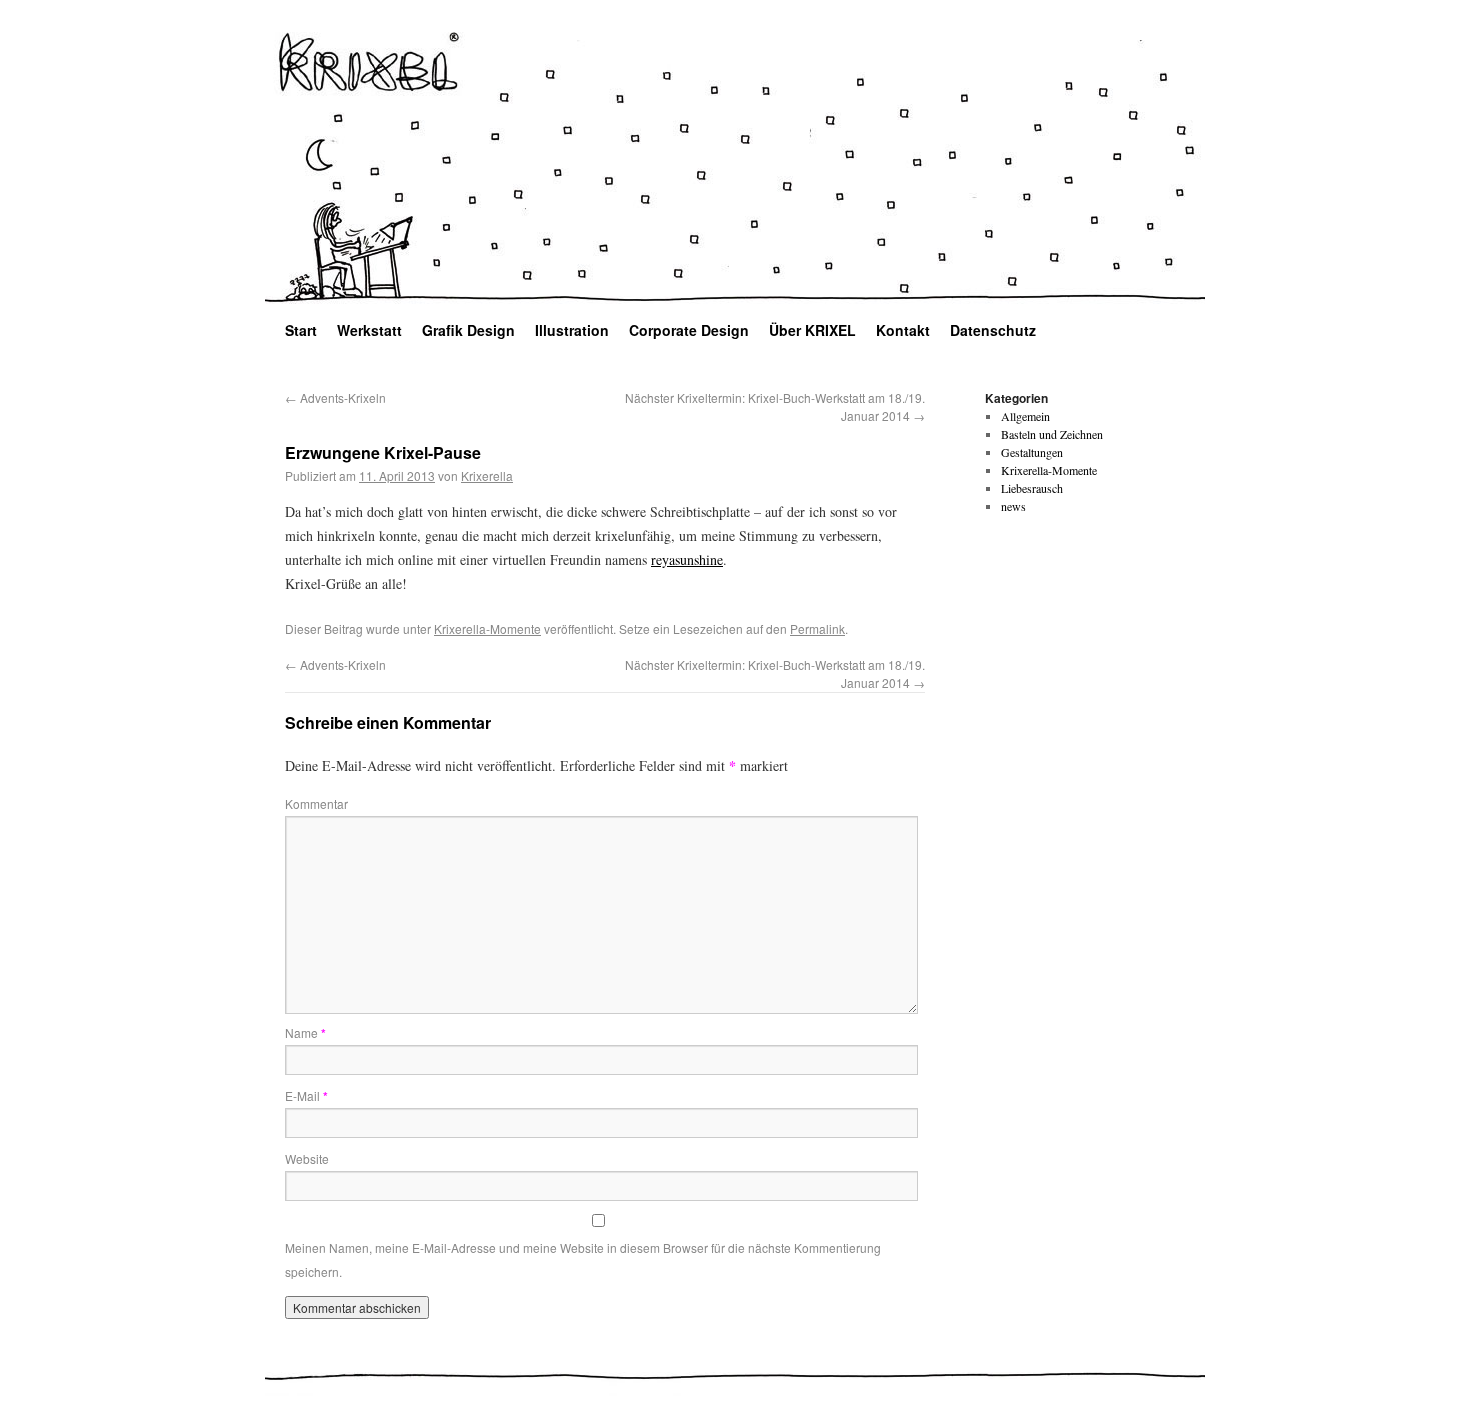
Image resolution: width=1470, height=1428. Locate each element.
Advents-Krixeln (335, 397)
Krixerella (487, 475)
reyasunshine (687, 559)
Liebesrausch (1032, 488)
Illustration (572, 330)
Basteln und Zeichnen (1052, 434)
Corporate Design (689, 330)
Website (307, 1158)
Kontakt (903, 330)
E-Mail (306, 1095)
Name (305, 1032)
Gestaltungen (1032, 452)
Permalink (817, 628)
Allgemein (1025, 416)
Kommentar (316, 803)
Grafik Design (468, 330)
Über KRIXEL (812, 330)
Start (301, 330)
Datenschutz (993, 330)
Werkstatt (369, 330)
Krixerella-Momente (487, 628)
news (1013, 506)
